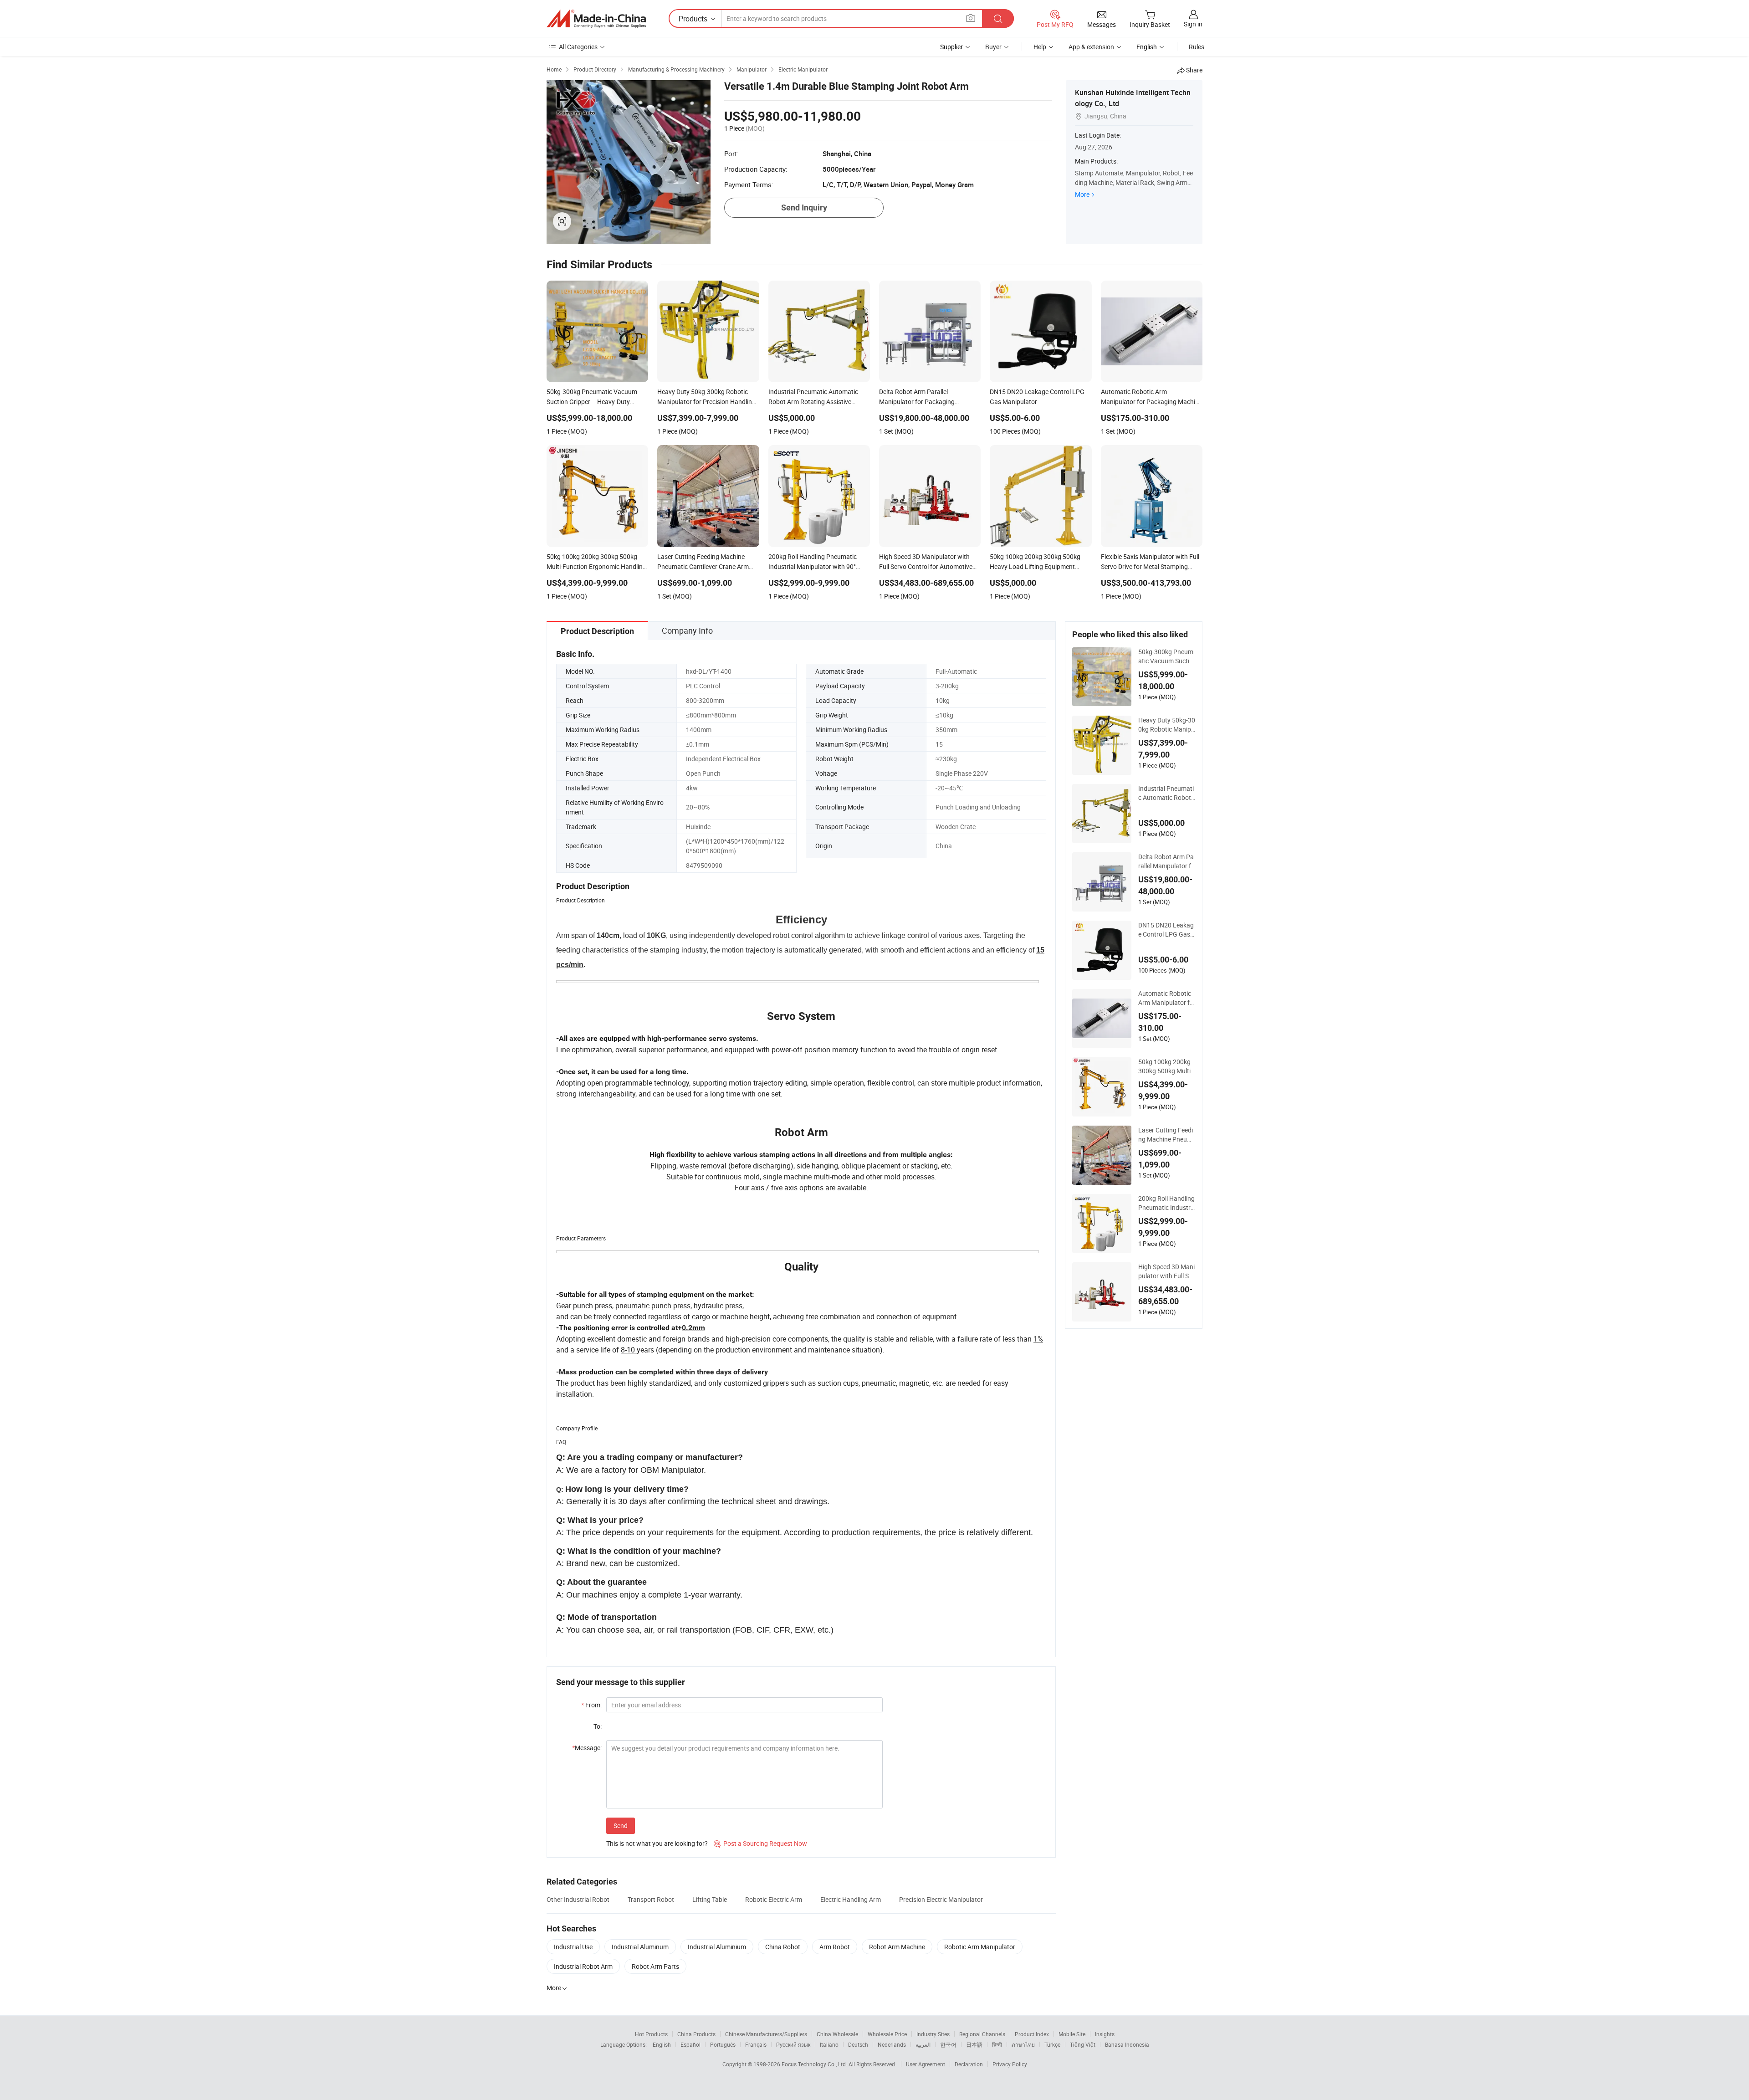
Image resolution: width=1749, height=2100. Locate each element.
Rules (1197, 47)
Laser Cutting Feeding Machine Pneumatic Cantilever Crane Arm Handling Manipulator (1166, 1135)
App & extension (1091, 47)
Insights (1105, 2034)
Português (723, 2044)
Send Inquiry (804, 207)
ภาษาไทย (1023, 2044)
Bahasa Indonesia (1127, 2044)
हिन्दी (997, 2044)
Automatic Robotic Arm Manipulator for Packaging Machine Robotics (1166, 998)
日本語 (974, 2044)
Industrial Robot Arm (583, 1966)
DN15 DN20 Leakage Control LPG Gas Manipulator (1166, 930)
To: (598, 1726)
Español (690, 2044)
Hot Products (651, 2034)
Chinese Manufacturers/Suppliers (766, 2034)
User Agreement (926, 2064)
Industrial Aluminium (717, 1947)
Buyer (993, 47)
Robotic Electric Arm (774, 1899)
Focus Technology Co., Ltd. (815, 2064)
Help (1040, 47)
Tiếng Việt (1083, 2044)
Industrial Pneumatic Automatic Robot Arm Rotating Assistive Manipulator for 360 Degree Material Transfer (1166, 793)
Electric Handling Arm (851, 1899)
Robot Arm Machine (897, 1947)
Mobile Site (1072, 2034)
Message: (587, 1748)
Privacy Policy (1010, 2064)
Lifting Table (710, 1899)
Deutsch (858, 2044)
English (662, 2044)
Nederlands (892, 2044)
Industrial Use (573, 1947)
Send (621, 1826)
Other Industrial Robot (578, 1899)
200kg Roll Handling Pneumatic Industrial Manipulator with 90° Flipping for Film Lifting (1166, 1203)
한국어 (948, 2044)
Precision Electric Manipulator (941, 1899)
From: (591, 1705)
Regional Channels (982, 2034)
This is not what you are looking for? (657, 1843)
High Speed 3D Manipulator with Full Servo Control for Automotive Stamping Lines (1166, 1271)
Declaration (969, 2064)
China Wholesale (837, 2034)
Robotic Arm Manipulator (980, 1947)
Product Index (1032, 2034)
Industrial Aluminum (640, 1947)
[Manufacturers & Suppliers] (596, 19)
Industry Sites (933, 2034)
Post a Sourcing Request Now (760, 1843)
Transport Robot (651, 1899)
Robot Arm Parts (655, 1966)
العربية (923, 2044)
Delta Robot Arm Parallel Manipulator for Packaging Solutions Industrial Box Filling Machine (1166, 861)
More (1082, 194)
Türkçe (1052, 2044)
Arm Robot (835, 1947)
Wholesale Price (887, 2034)
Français (756, 2044)
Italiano (829, 2044)
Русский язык (793, 2044)
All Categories (578, 47)
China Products (696, 2034)
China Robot (783, 1947)
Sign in (1193, 24)
